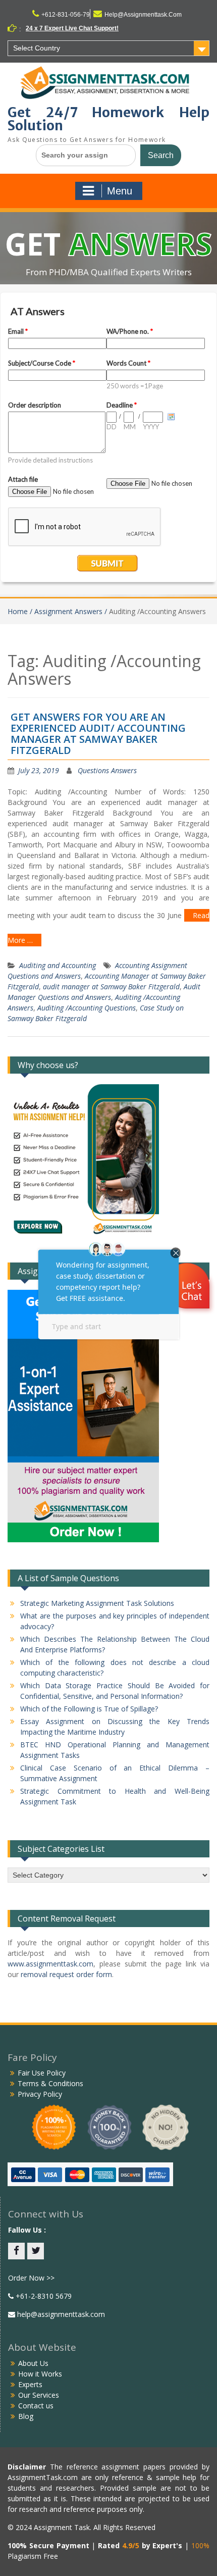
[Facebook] (16, 2251)
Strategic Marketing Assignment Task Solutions (97, 1603)
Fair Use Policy (42, 2073)
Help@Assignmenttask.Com (143, 15)
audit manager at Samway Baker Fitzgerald (111, 987)
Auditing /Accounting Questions (87, 1008)
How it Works (40, 2374)
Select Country (37, 48)
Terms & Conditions (50, 2083)
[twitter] (36, 2251)
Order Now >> (31, 2278)
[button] (188, 1287)
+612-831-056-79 (66, 15)
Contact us (36, 2406)
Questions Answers (107, 770)
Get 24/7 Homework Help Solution (108, 119)
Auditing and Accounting (58, 965)
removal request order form (66, 1974)
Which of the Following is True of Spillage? (89, 1709)
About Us (33, 2363)
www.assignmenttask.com (50, 1964)
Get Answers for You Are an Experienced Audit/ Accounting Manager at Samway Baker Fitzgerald (98, 734)
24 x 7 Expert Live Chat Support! (72, 28)
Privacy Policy (40, 2094)
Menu (120, 191)
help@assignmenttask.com (60, 2314)
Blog (26, 2416)
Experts (30, 2384)
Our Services (39, 2395)
